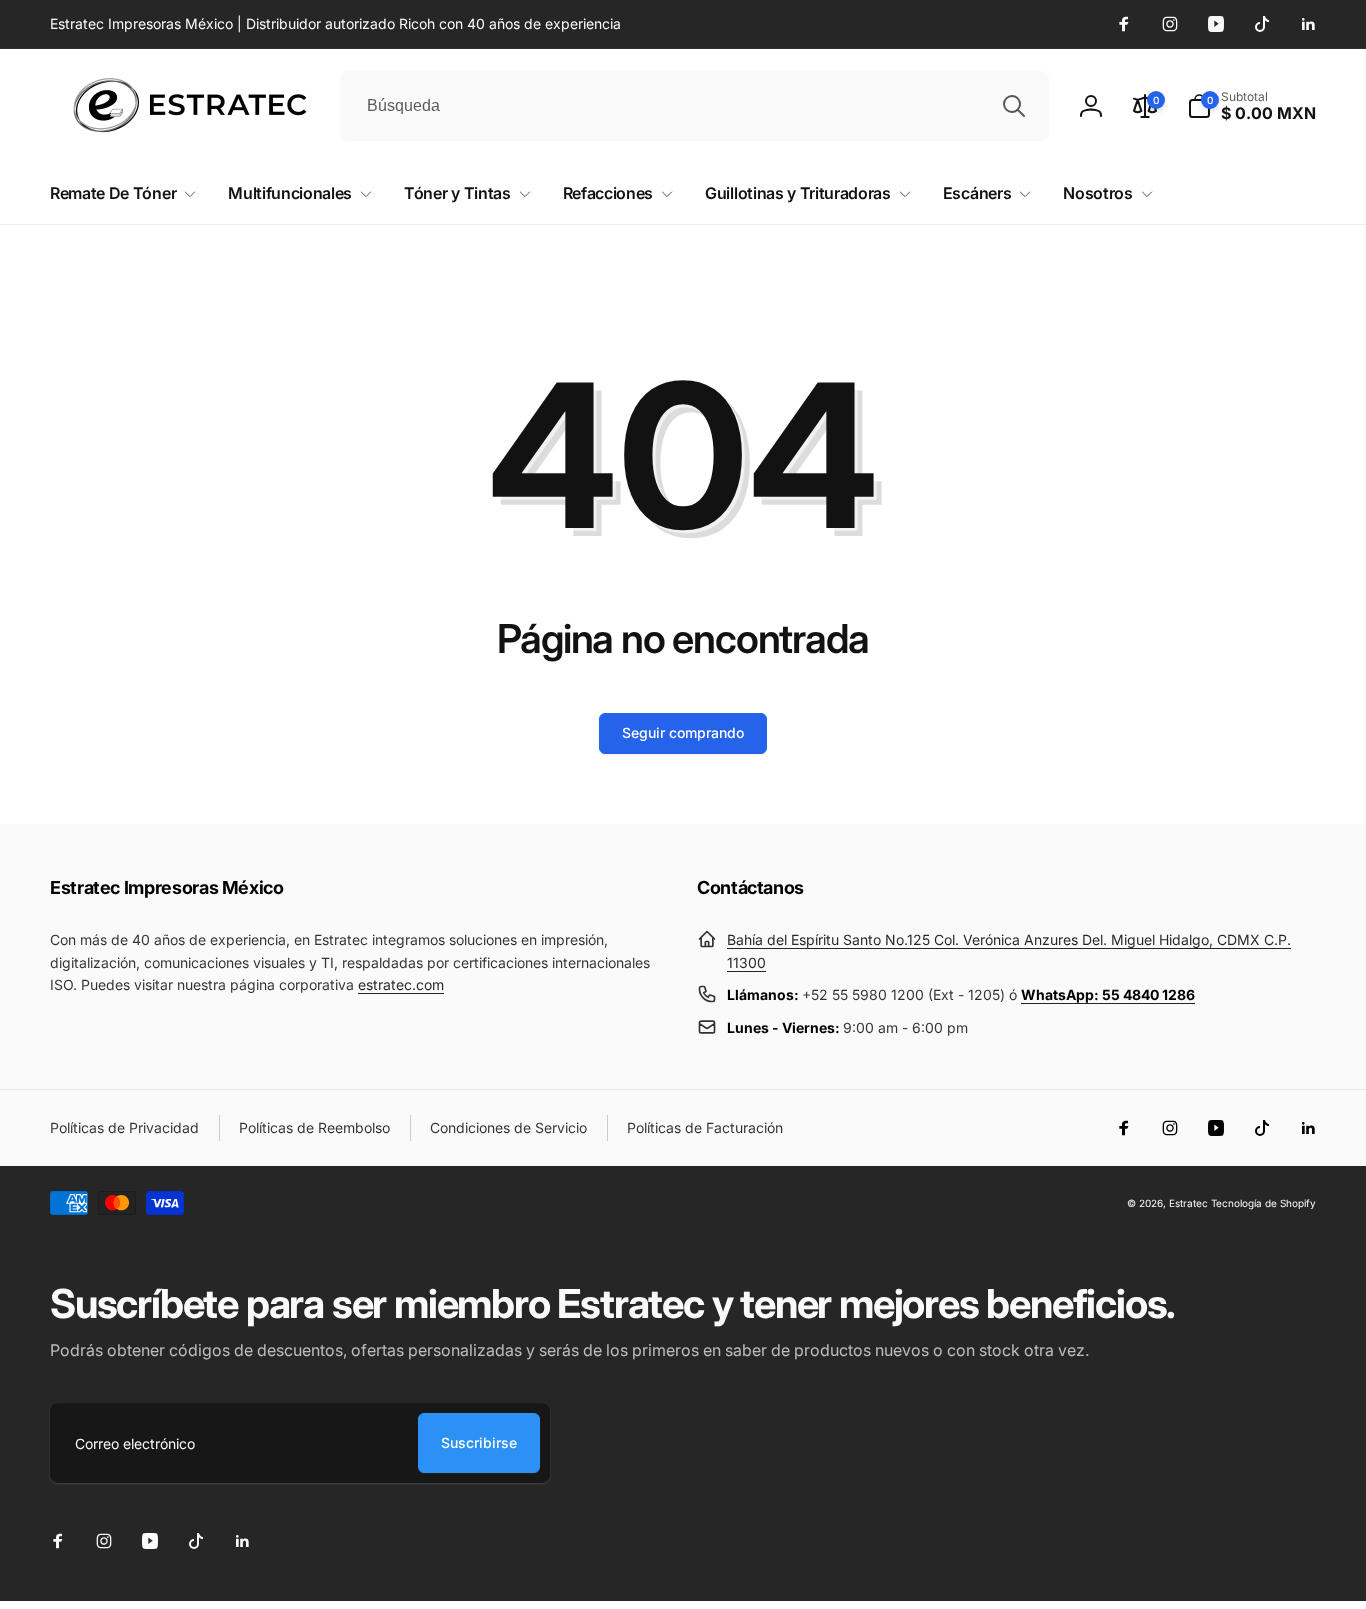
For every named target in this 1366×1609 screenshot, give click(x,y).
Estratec (1188, 1203)
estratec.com (401, 984)
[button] (1251, 106)
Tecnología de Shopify (1263, 1203)
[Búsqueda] (1014, 106)
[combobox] (694, 106)
